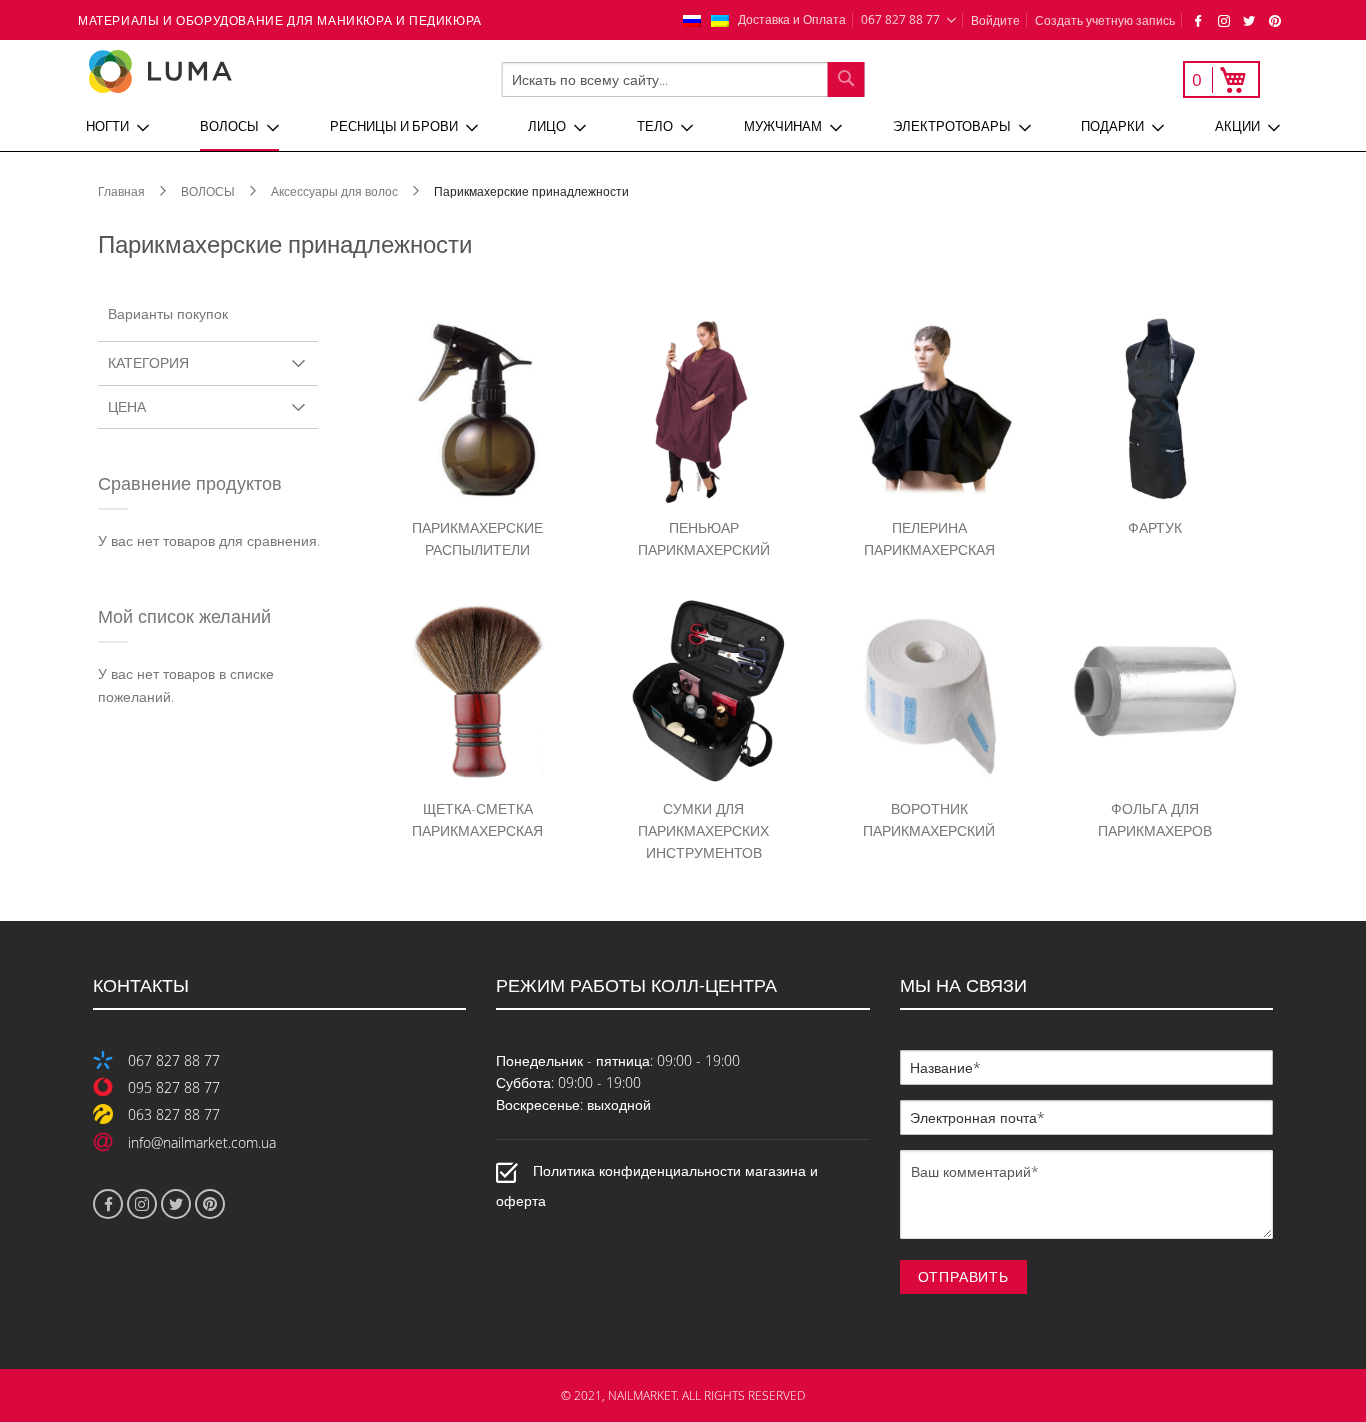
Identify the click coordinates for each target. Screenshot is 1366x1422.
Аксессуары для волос (336, 191)
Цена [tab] (127, 406)
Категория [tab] (148, 362)
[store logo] (227, 71)
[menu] (683, 127)
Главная (123, 191)
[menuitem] (117, 127)
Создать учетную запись (1105, 20)
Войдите (995, 20)
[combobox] (683, 79)
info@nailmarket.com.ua (202, 1142)
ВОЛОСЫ (209, 191)
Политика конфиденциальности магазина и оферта (657, 1185)
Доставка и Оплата (792, 19)
